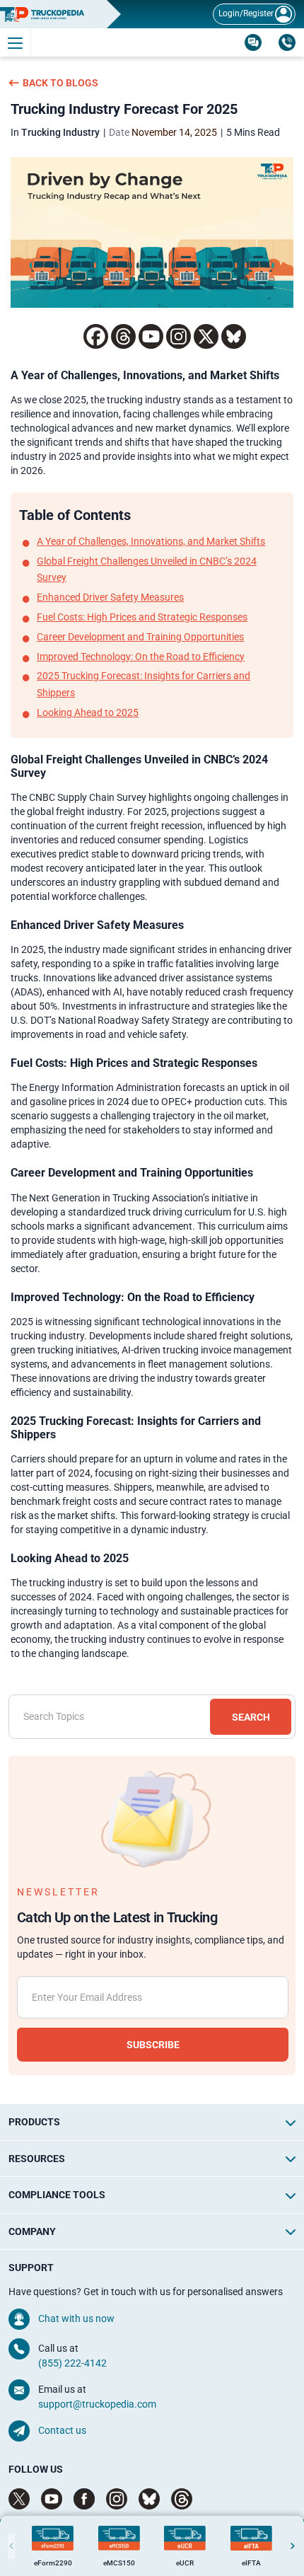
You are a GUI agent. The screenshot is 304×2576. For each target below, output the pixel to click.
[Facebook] (96, 336)
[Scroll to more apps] (293, 2546)
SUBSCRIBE (153, 2045)
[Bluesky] (234, 336)
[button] (291, 2123)
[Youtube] (151, 336)
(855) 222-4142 (72, 2363)
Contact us (62, 2430)
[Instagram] (179, 336)
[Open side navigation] (16, 42)
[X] (206, 336)
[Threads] (123, 336)
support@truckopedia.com (97, 2404)
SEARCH (251, 1717)
